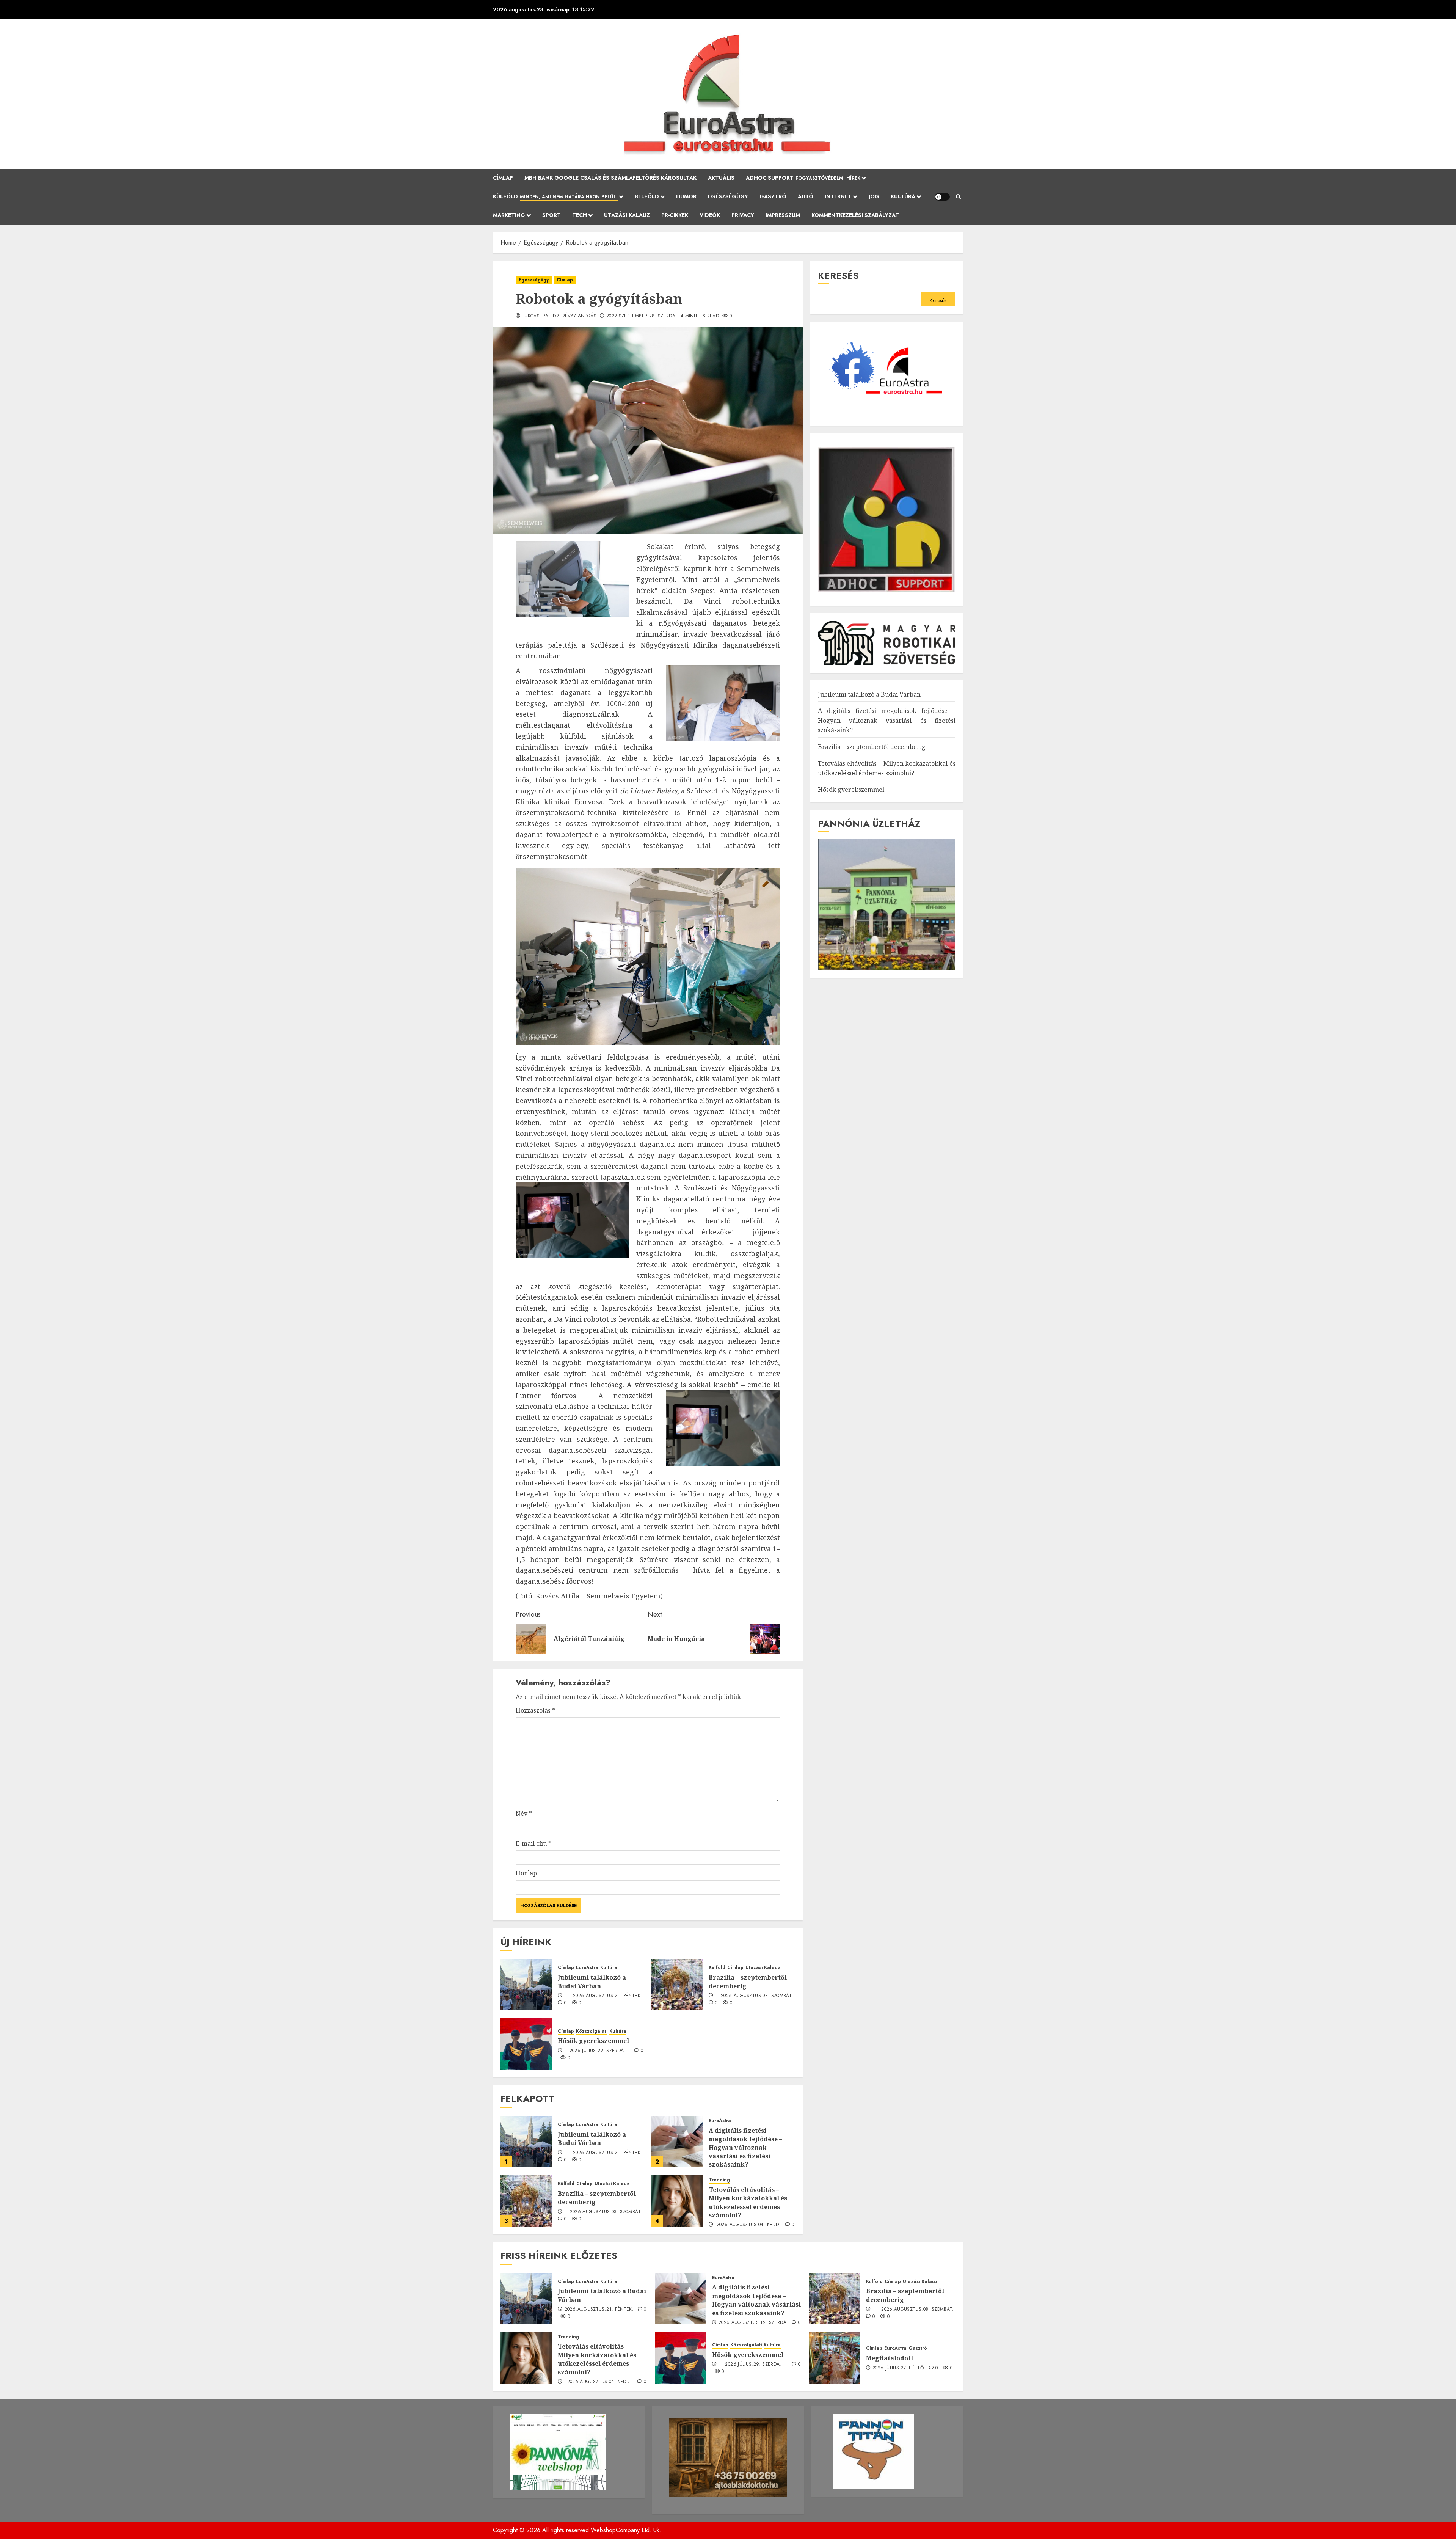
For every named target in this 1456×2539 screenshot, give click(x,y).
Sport (551, 215)
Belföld (647, 196)
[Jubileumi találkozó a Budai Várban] (526, 1985)
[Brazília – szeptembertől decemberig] (677, 1985)
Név (524, 1814)
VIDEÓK (710, 215)
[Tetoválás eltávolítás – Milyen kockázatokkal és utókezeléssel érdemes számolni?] (677, 2201)
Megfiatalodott (890, 2358)
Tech (580, 215)
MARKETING (509, 215)
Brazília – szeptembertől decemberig (748, 1982)
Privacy (743, 215)
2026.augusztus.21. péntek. (607, 1996)
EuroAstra (587, 1968)
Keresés (838, 276)
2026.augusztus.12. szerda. (753, 2323)
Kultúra (903, 196)
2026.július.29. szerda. (598, 2051)
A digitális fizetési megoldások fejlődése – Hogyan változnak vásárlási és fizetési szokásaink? (745, 2148)
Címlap (503, 178)
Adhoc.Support (803, 178)
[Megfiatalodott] (835, 2358)
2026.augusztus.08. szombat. (757, 1996)
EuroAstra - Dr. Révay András (559, 316)
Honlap (526, 1873)
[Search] (958, 197)
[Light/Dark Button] (942, 197)
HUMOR (686, 196)
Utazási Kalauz (627, 215)
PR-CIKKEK (675, 215)
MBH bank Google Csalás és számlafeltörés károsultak (610, 178)
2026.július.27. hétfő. (899, 2368)
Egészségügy (728, 196)
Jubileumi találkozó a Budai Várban (592, 1982)
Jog (874, 196)
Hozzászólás (535, 1710)
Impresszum (783, 215)
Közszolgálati (592, 2031)
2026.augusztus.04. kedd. (749, 2225)
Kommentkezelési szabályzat (855, 215)
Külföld (555, 196)
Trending (719, 2180)
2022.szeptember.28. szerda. (642, 316)
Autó (806, 196)
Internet (838, 196)
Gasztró (773, 196)
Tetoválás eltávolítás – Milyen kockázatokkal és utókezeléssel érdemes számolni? (748, 2202)
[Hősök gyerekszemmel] (526, 2044)
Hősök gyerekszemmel (593, 2041)
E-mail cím (533, 1843)
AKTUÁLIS (721, 178)
